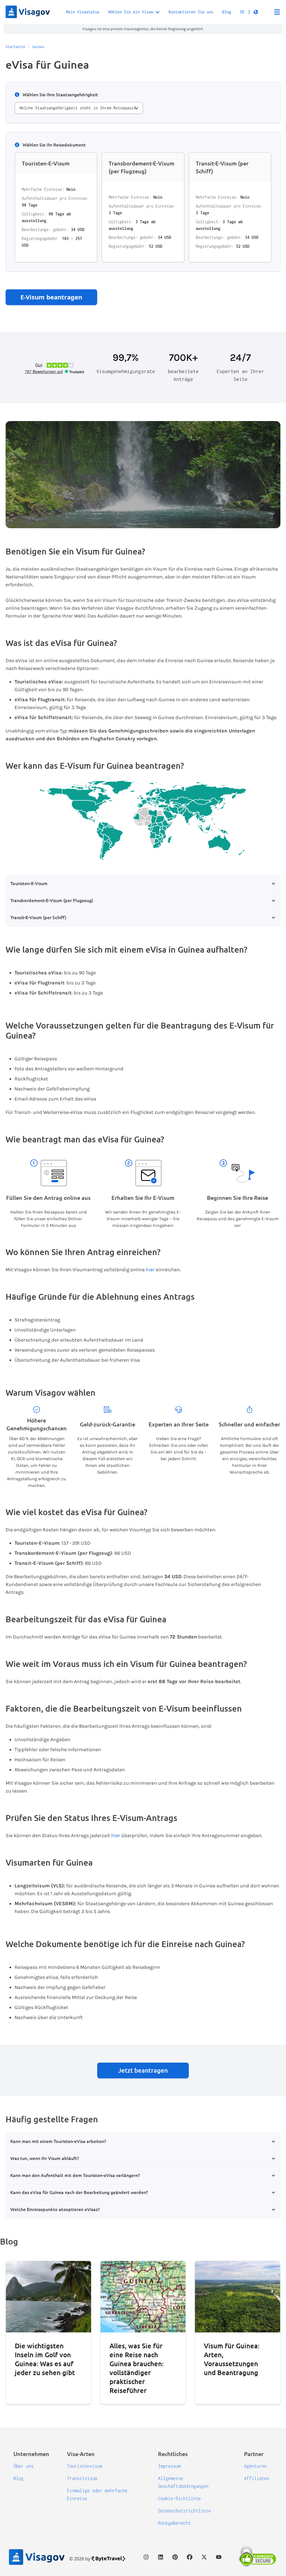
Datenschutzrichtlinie (184, 2511)
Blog (227, 12)
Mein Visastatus (83, 12)
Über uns (23, 2466)
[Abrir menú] (277, 12)
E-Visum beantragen (51, 297)
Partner (254, 2454)
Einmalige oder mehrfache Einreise (97, 2495)
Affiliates (257, 2478)
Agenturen (255, 2466)
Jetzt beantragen (143, 2070)
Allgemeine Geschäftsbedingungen (183, 2482)
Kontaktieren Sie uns (191, 12)
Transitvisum (82, 2478)
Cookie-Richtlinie (179, 2498)
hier (150, 1270)
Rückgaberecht (174, 2523)
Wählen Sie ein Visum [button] (131, 12)
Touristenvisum (85, 2466)
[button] (249, 12)
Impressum (169, 2466)
